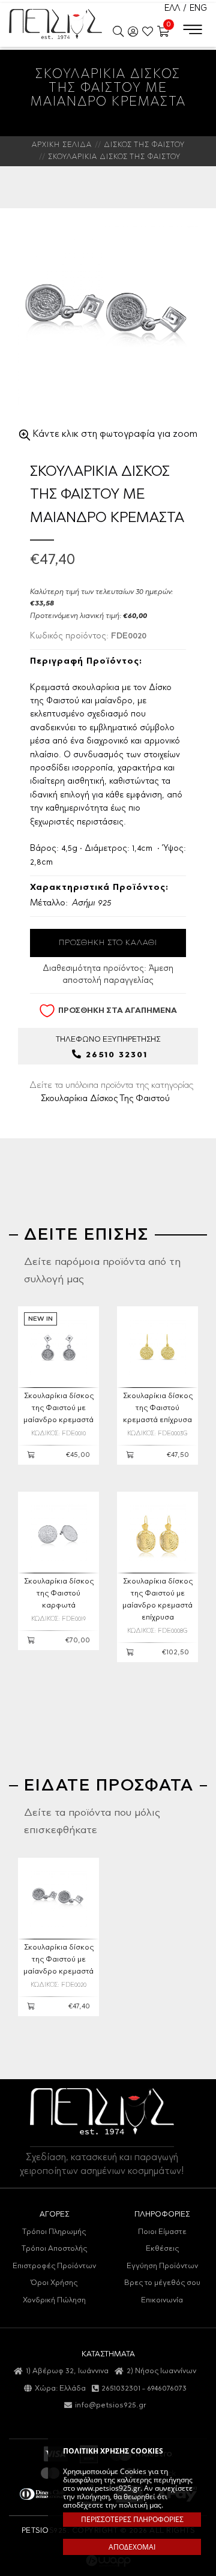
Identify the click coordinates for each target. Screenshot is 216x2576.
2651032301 (121, 2388)
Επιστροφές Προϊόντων (54, 2266)
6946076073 (167, 2388)
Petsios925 (55, 24)
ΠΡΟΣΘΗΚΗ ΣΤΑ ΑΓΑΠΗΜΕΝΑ (118, 1011)
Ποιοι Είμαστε (162, 2232)
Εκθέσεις (162, 2249)
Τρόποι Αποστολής (54, 2249)
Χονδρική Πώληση (54, 2300)
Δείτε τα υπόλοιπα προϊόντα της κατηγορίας (111, 1092)
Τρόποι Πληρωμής (54, 2232)
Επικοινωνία (162, 2300)
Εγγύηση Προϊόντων (162, 2266)
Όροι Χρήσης (54, 2283)
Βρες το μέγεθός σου (162, 2283)
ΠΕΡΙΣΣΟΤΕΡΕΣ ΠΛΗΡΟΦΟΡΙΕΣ (132, 2519)
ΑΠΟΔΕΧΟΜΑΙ (132, 2547)
